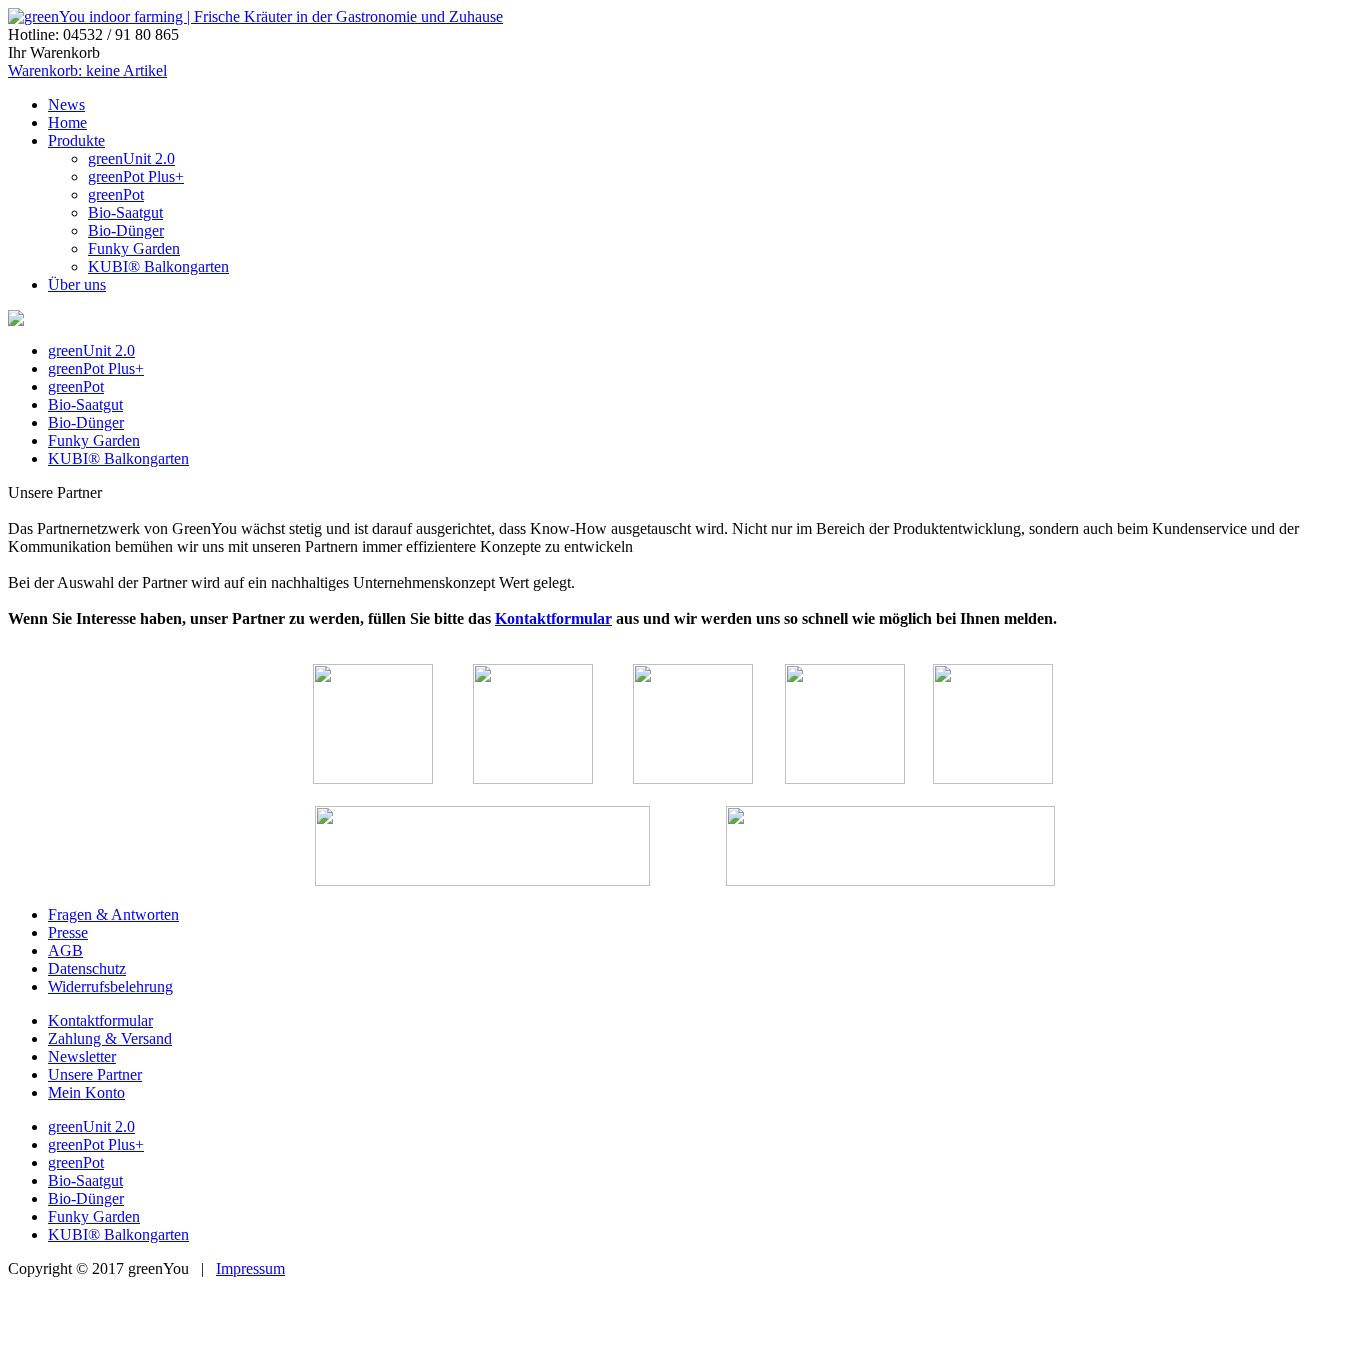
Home (67, 122)
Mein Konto (86, 1092)
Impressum (250, 1268)
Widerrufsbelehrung (110, 986)
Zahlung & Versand (110, 1038)
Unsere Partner (95, 1074)
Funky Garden (134, 248)
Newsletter (82, 1056)
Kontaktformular (553, 618)
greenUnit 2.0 (131, 158)
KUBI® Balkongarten (158, 266)
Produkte (76, 140)
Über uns (77, 284)
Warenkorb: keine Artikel (87, 70)
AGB (65, 950)
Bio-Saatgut (125, 212)
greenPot (116, 194)
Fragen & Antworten (113, 914)
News (66, 104)
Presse (68, 932)
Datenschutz (87, 968)
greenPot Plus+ (136, 176)
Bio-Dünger (126, 230)
